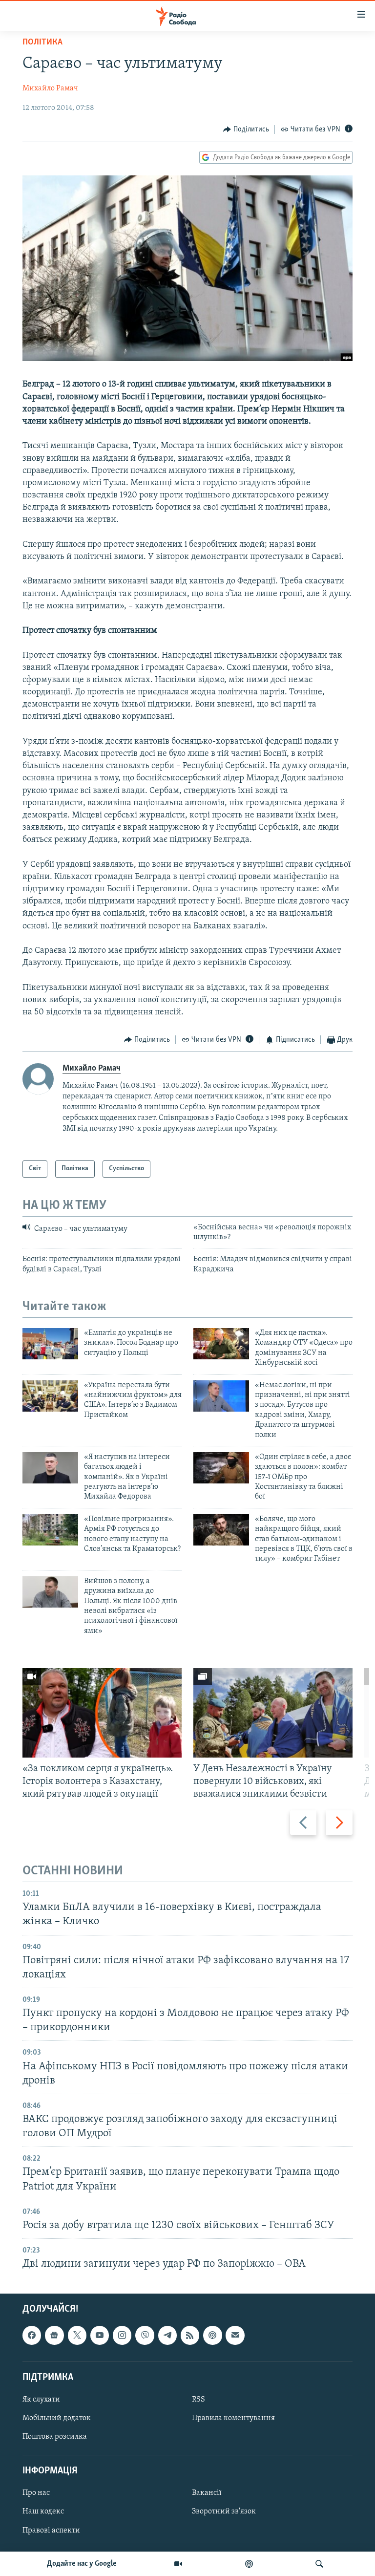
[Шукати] (319, 2564)
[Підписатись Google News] (54, 2336)
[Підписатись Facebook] (32, 2336)
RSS (198, 2400)
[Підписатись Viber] (145, 2336)
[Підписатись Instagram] (122, 2336)
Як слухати (41, 2400)
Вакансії (207, 2493)
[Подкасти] (249, 2564)
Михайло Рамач (50, 88)
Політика (42, 43)
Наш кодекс (43, 2512)
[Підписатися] (235, 2336)
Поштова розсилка (55, 2437)
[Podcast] (212, 2336)
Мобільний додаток (57, 2418)
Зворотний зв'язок (224, 2512)
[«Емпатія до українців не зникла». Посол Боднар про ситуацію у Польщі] (50, 1344)
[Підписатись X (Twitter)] (77, 2336)
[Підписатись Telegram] (167, 2336)
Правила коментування (233, 2418)
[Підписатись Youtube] (100, 2336)
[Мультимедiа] (178, 2564)
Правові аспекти (51, 2531)
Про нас (36, 2493)
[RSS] (190, 2336)
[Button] (246, 129)
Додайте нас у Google (82, 2564)
